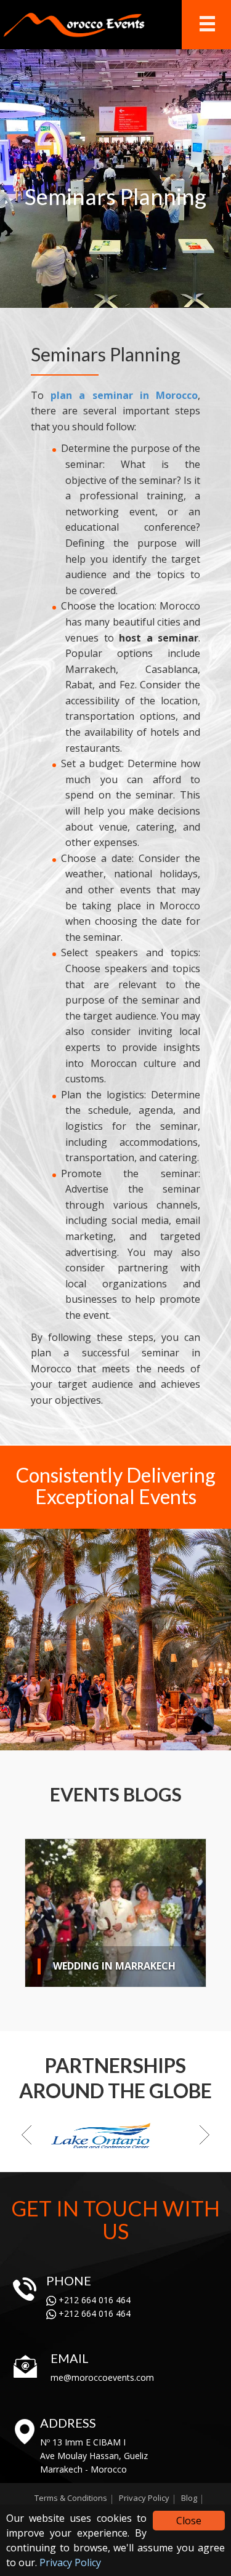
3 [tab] (61, 1739)
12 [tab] (172, 1739)
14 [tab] (197, 1739)
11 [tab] (160, 1739)
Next (219, 1641)
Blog (189, 2498)
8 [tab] (123, 1739)
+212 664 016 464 (93, 2300)
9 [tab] (135, 1739)
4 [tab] (73, 1739)
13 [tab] (184, 1739)
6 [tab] (98, 1739)
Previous (12, 1641)
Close (189, 2521)
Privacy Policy (70, 2562)
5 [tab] (86, 1739)
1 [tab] (36, 1739)
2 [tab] (49, 1739)
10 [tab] (147, 1739)
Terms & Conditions (71, 2498)
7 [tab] (110, 1739)
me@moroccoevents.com (102, 2377)
